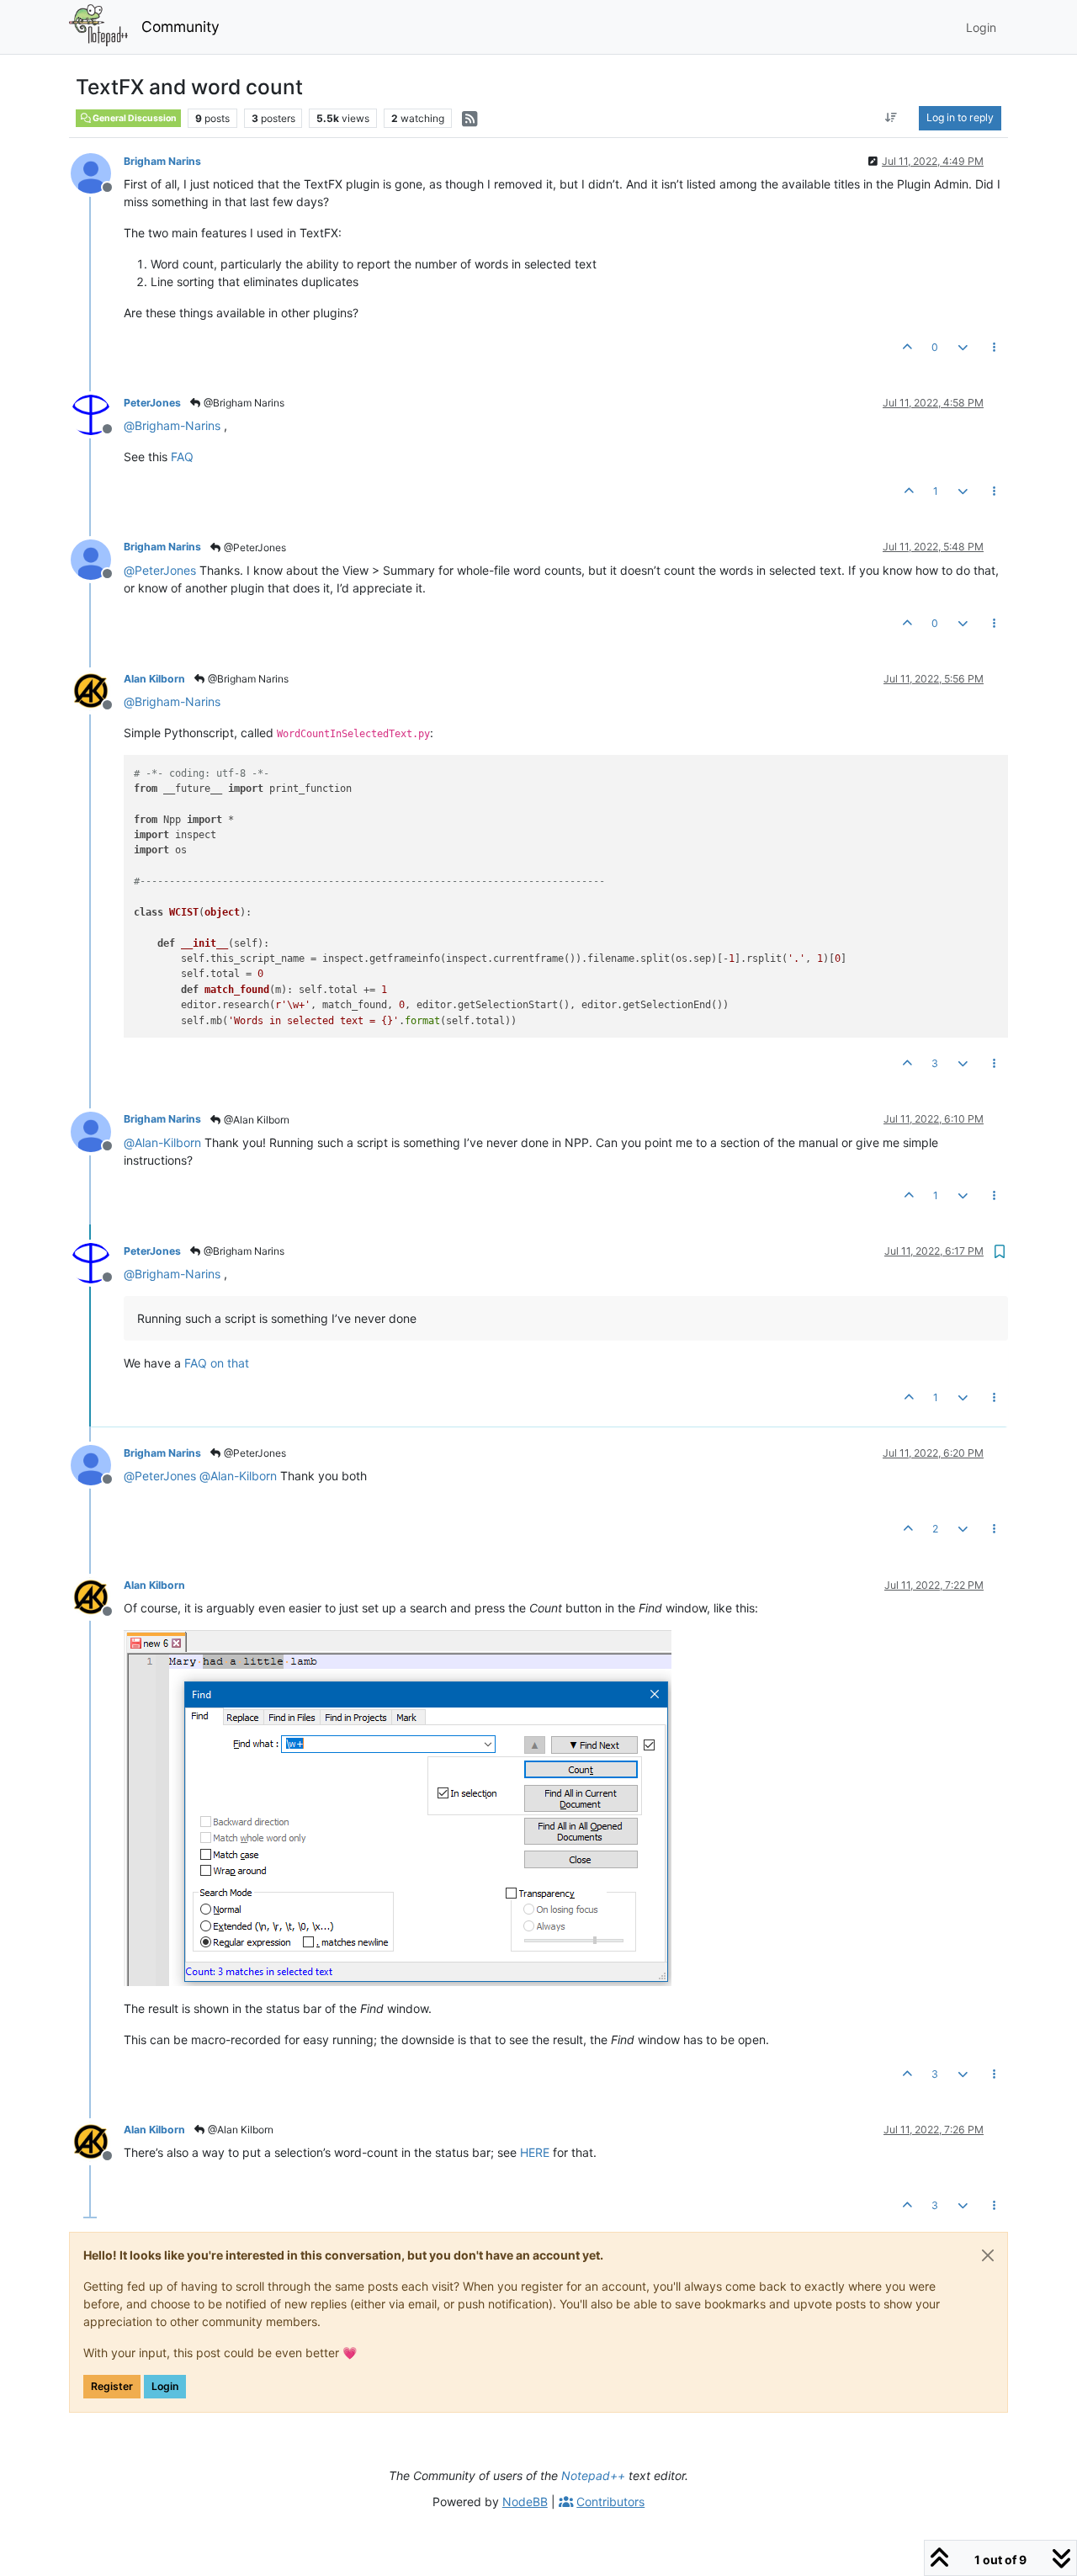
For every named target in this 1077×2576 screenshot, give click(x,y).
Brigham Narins (162, 161)
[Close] (988, 2255)
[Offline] (97, 172)
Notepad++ (593, 2475)
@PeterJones (254, 547)
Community (180, 27)
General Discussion (134, 118)
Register (112, 2386)
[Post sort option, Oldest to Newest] (891, 118)
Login (165, 2386)
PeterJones (152, 403)
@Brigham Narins (243, 403)
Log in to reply (960, 117)
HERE (535, 2152)
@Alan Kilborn (255, 1120)
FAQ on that (217, 1363)
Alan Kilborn (154, 679)
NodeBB (525, 2502)
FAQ (182, 457)
